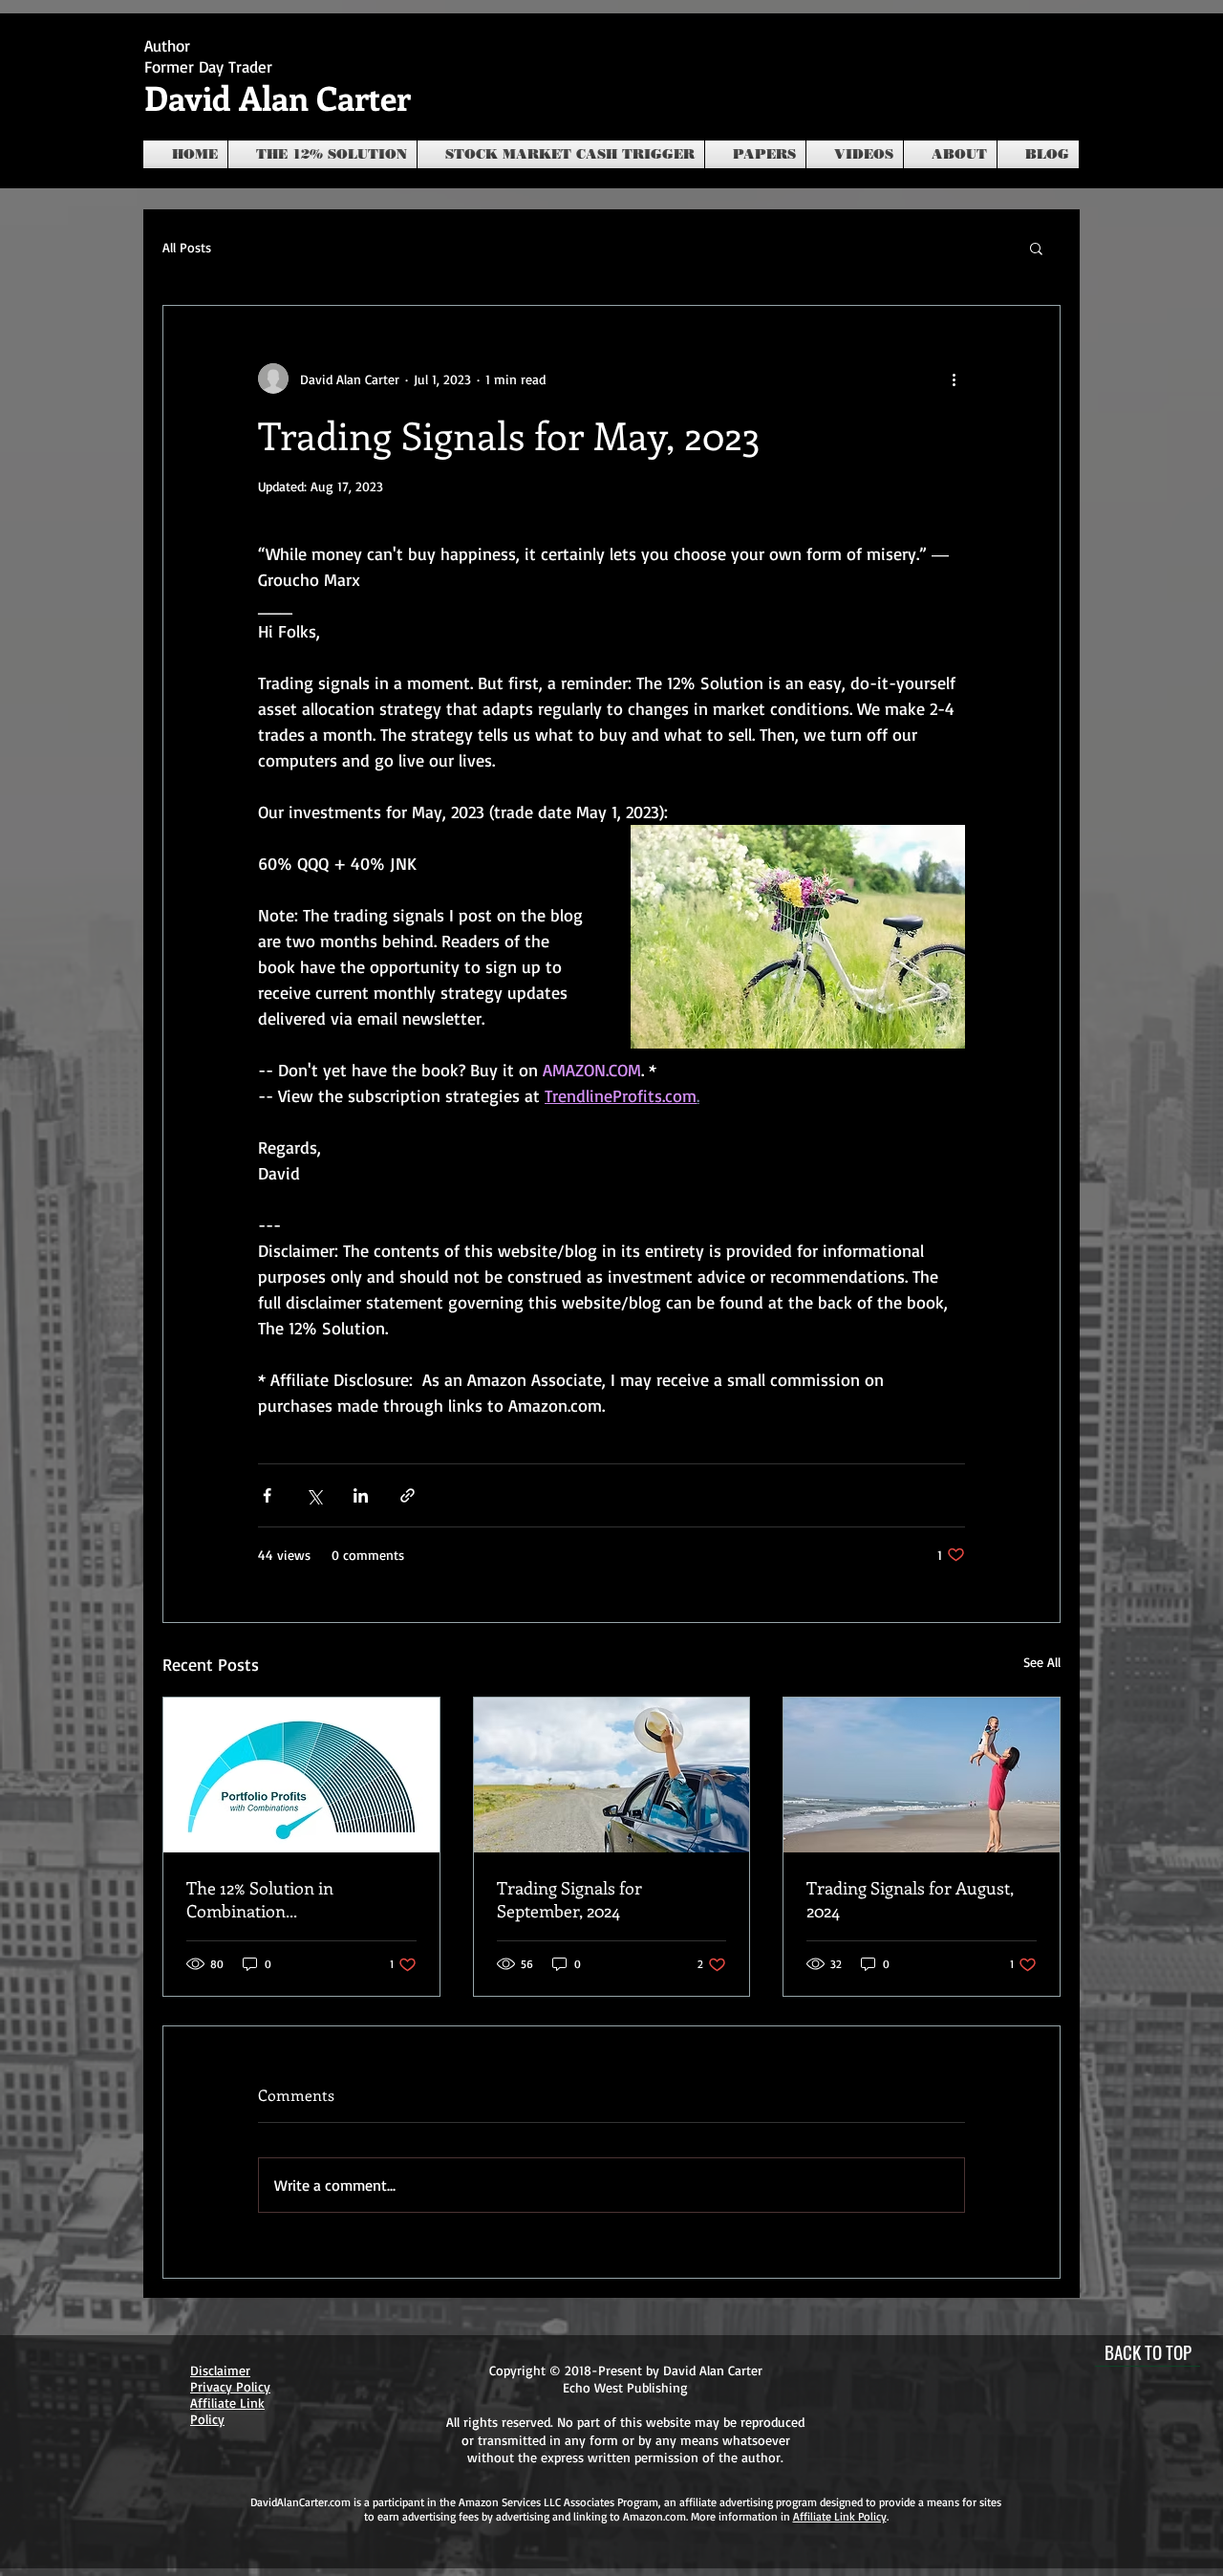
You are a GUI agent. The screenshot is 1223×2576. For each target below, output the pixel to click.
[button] (1036, 248)
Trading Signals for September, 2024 (569, 1899)
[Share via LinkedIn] (361, 1495)
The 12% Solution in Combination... (260, 1899)
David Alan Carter (278, 97)
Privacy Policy (230, 2386)
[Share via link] (408, 1495)
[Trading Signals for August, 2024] (922, 1775)
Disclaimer (220, 2370)
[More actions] (954, 379)
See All (1042, 1662)
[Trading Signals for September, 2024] (612, 1775)
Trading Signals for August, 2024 (910, 1899)
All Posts (187, 247)
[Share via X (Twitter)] (314, 1495)
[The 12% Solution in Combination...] (301, 1775)
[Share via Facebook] (267, 1495)
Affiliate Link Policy (840, 2516)
